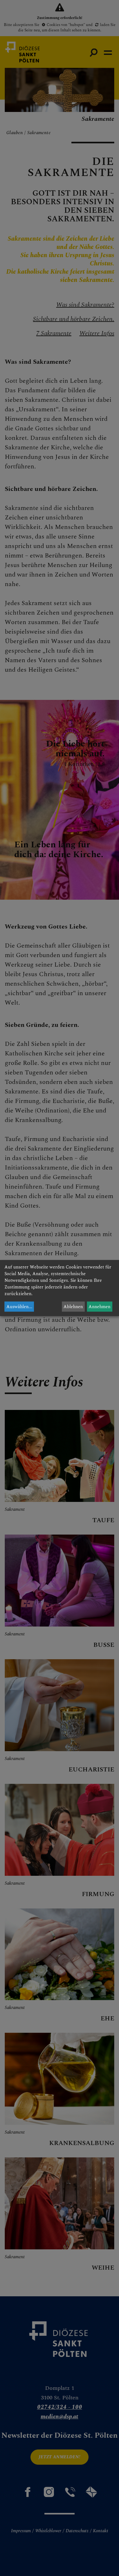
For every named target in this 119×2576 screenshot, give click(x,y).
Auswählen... (19, 1307)
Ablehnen (73, 1307)
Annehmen (99, 1307)
